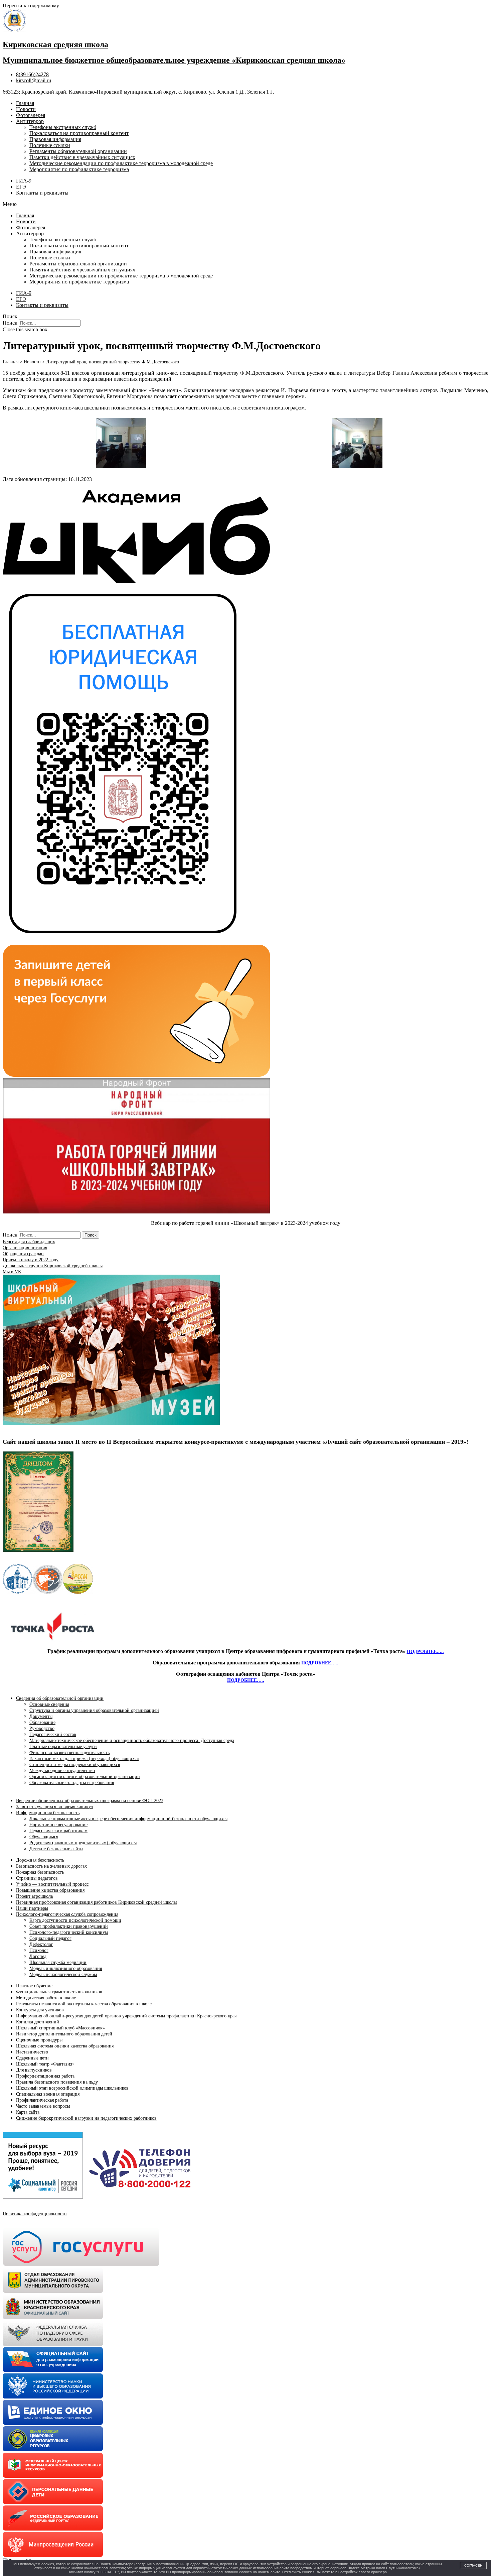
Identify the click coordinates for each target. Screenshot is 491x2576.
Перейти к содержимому (31, 6)
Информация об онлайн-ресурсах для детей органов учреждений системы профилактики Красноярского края (126, 2016)
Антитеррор (30, 121)
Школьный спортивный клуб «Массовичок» (60, 2028)
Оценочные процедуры (39, 2040)
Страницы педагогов (37, 1878)
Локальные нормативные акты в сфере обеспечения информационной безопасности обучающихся (128, 1819)
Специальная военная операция (48, 2094)
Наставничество (32, 2052)
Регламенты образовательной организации (78, 151)
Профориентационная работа (45, 2076)
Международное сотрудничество (62, 1771)
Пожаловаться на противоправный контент (79, 133)
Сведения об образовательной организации (60, 1698)
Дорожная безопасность (40, 1860)
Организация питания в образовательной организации (85, 1777)
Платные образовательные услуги (63, 1746)
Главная (25, 103)
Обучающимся (44, 1837)
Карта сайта (28, 2112)
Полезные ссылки (50, 145)
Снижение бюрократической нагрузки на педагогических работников (86, 2118)
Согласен (473, 2565)
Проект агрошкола (34, 1896)
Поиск (10, 323)
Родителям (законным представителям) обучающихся (83, 1843)
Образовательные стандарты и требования (72, 1783)
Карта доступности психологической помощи (75, 1920)
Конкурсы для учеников (40, 2010)
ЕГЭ (21, 187)
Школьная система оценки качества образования (65, 2046)
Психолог (39, 1950)
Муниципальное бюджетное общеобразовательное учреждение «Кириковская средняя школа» (174, 60)
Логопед (38, 1956)
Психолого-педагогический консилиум (69, 1932)
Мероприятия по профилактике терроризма (79, 169)
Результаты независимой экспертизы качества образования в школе (84, 2004)
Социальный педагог (50, 1938)
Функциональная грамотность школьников (59, 1992)
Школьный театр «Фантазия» (45, 2064)
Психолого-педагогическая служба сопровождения (67, 1914)
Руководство (42, 1728)
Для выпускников (34, 2070)
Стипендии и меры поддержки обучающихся (75, 1765)
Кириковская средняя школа (55, 44)
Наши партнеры (32, 1908)
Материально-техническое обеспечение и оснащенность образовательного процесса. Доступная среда (132, 1740)
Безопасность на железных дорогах (51, 1866)
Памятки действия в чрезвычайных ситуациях (82, 157)
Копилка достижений (38, 2022)
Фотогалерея (31, 115)
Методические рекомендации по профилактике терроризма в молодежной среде (121, 163)
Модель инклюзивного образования (66, 1968)
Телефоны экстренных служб (63, 127)
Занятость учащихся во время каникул (54, 1807)
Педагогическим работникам (58, 1831)
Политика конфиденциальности (35, 2214)
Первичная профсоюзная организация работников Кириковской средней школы (96, 1902)
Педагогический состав (53, 1734)
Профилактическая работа (42, 2100)
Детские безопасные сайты (56, 1849)
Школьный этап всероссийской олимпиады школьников (72, 2088)
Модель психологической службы (63, 1974)
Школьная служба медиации (58, 1962)
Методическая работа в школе (46, 1998)
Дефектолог (41, 1944)
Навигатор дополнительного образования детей (64, 2034)
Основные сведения (49, 1704)
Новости (26, 109)
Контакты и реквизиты (42, 193)
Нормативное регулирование (58, 1825)
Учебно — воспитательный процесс (52, 1884)
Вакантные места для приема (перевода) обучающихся (84, 1759)
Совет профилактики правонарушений (69, 1926)
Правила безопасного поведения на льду (57, 2082)
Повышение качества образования (50, 1890)
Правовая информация (55, 139)
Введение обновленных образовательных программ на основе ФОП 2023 (90, 1801)
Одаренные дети (32, 2058)
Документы (41, 1716)
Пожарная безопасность (40, 1872)
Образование (42, 1722)
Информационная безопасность (48, 1813)
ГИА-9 (24, 181)
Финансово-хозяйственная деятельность (69, 1752)
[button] (246, 204)
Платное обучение (34, 1986)
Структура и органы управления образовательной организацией (94, 1710)
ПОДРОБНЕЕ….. (425, 1652)
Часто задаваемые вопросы (43, 2106)
